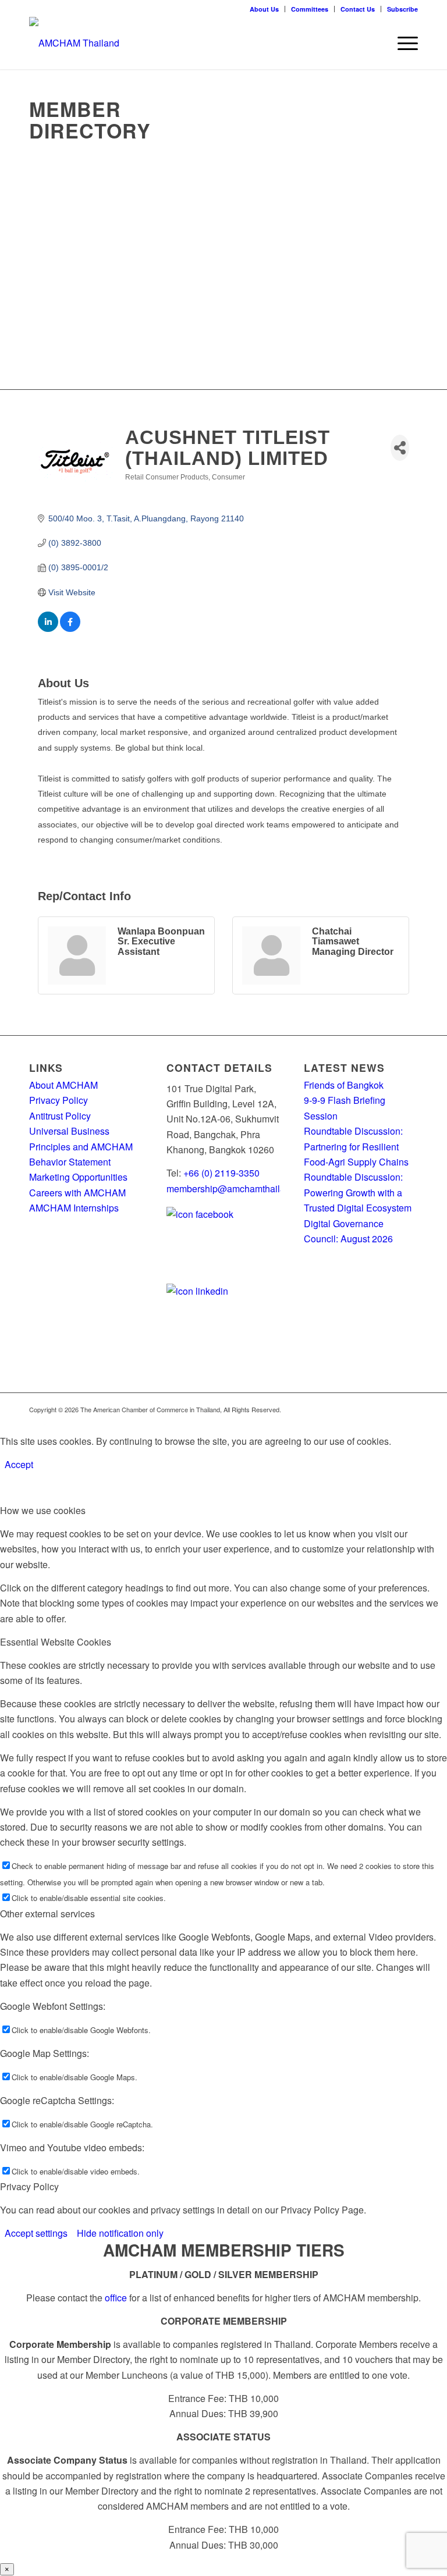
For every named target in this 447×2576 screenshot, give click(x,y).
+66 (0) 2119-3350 (221, 1173)
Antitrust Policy (60, 1116)
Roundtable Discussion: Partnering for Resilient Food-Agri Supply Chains (357, 1146)
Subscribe (402, 9)
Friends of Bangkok (344, 1085)
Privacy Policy (58, 1100)
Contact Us (358, 9)
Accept (19, 1464)
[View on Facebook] (70, 629)
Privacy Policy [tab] (29, 2186)
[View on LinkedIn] (48, 629)
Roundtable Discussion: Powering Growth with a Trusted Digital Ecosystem (358, 1192)
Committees (310, 9)
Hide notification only (120, 2233)
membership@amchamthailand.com (241, 1188)
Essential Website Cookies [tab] (56, 1642)
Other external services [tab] (47, 1914)
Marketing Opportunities (78, 1177)
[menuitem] (265, 9)
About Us (264, 9)
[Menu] (402, 43)
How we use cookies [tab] (43, 1510)
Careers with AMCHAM (77, 1193)
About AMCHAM (63, 1085)
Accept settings (36, 2233)
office (116, 2298)
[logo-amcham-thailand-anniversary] (74, 43)
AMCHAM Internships (74, 1208)
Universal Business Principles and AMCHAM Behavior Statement (81, 1146)
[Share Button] (400, 448)
